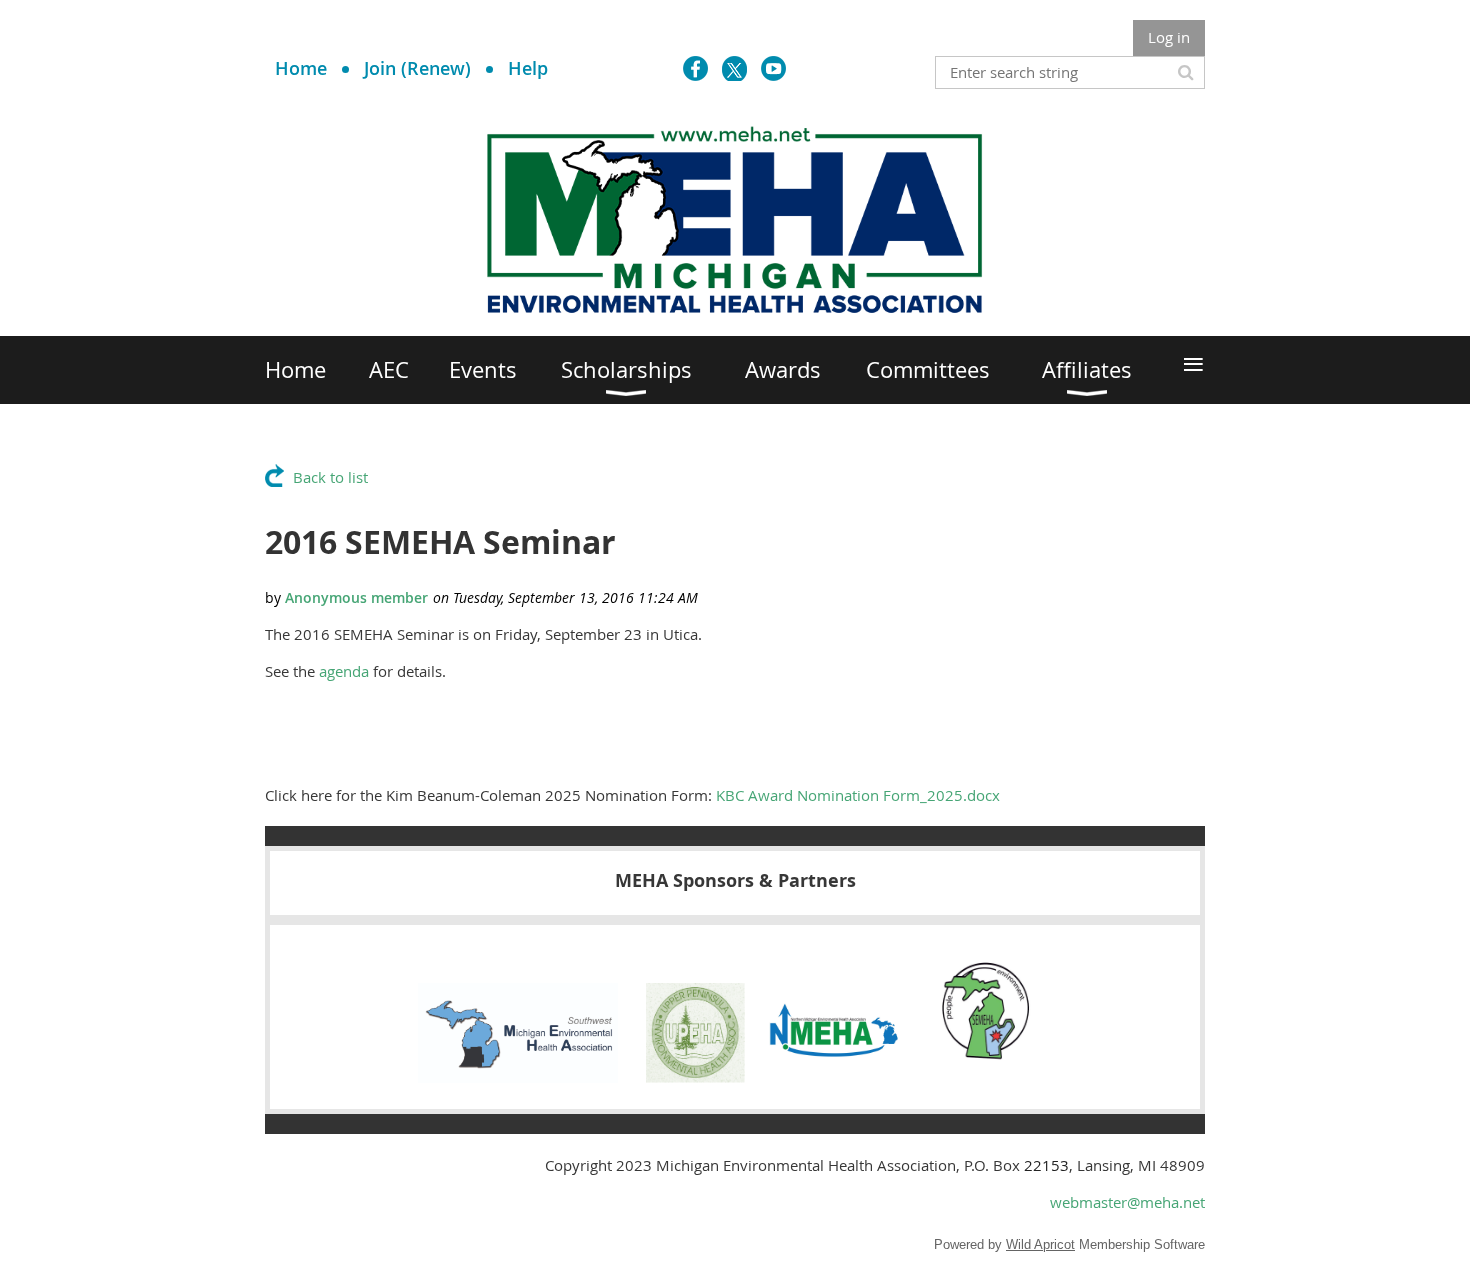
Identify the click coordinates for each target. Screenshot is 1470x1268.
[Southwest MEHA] (518, 1077)
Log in (1169, 37)
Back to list (330, 477)
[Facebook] (695, 68)
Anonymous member (356, 597)
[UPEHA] (695, 1077)
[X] (734, 68)
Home (301, 68)
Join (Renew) (417, 68)
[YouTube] (773, 68)
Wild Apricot (1040, 1244)
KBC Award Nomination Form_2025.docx (858, 795)
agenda (344, 671)
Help (528, 68)
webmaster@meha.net (1127, 1202)
